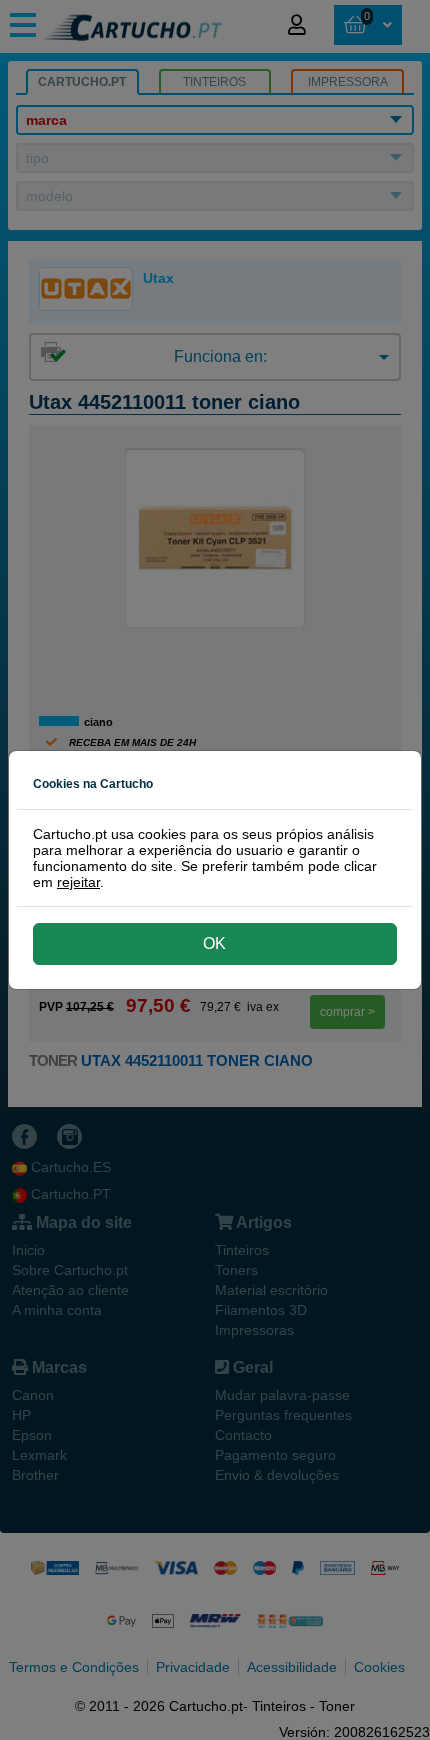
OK (214, 943)
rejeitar (78, 882)
